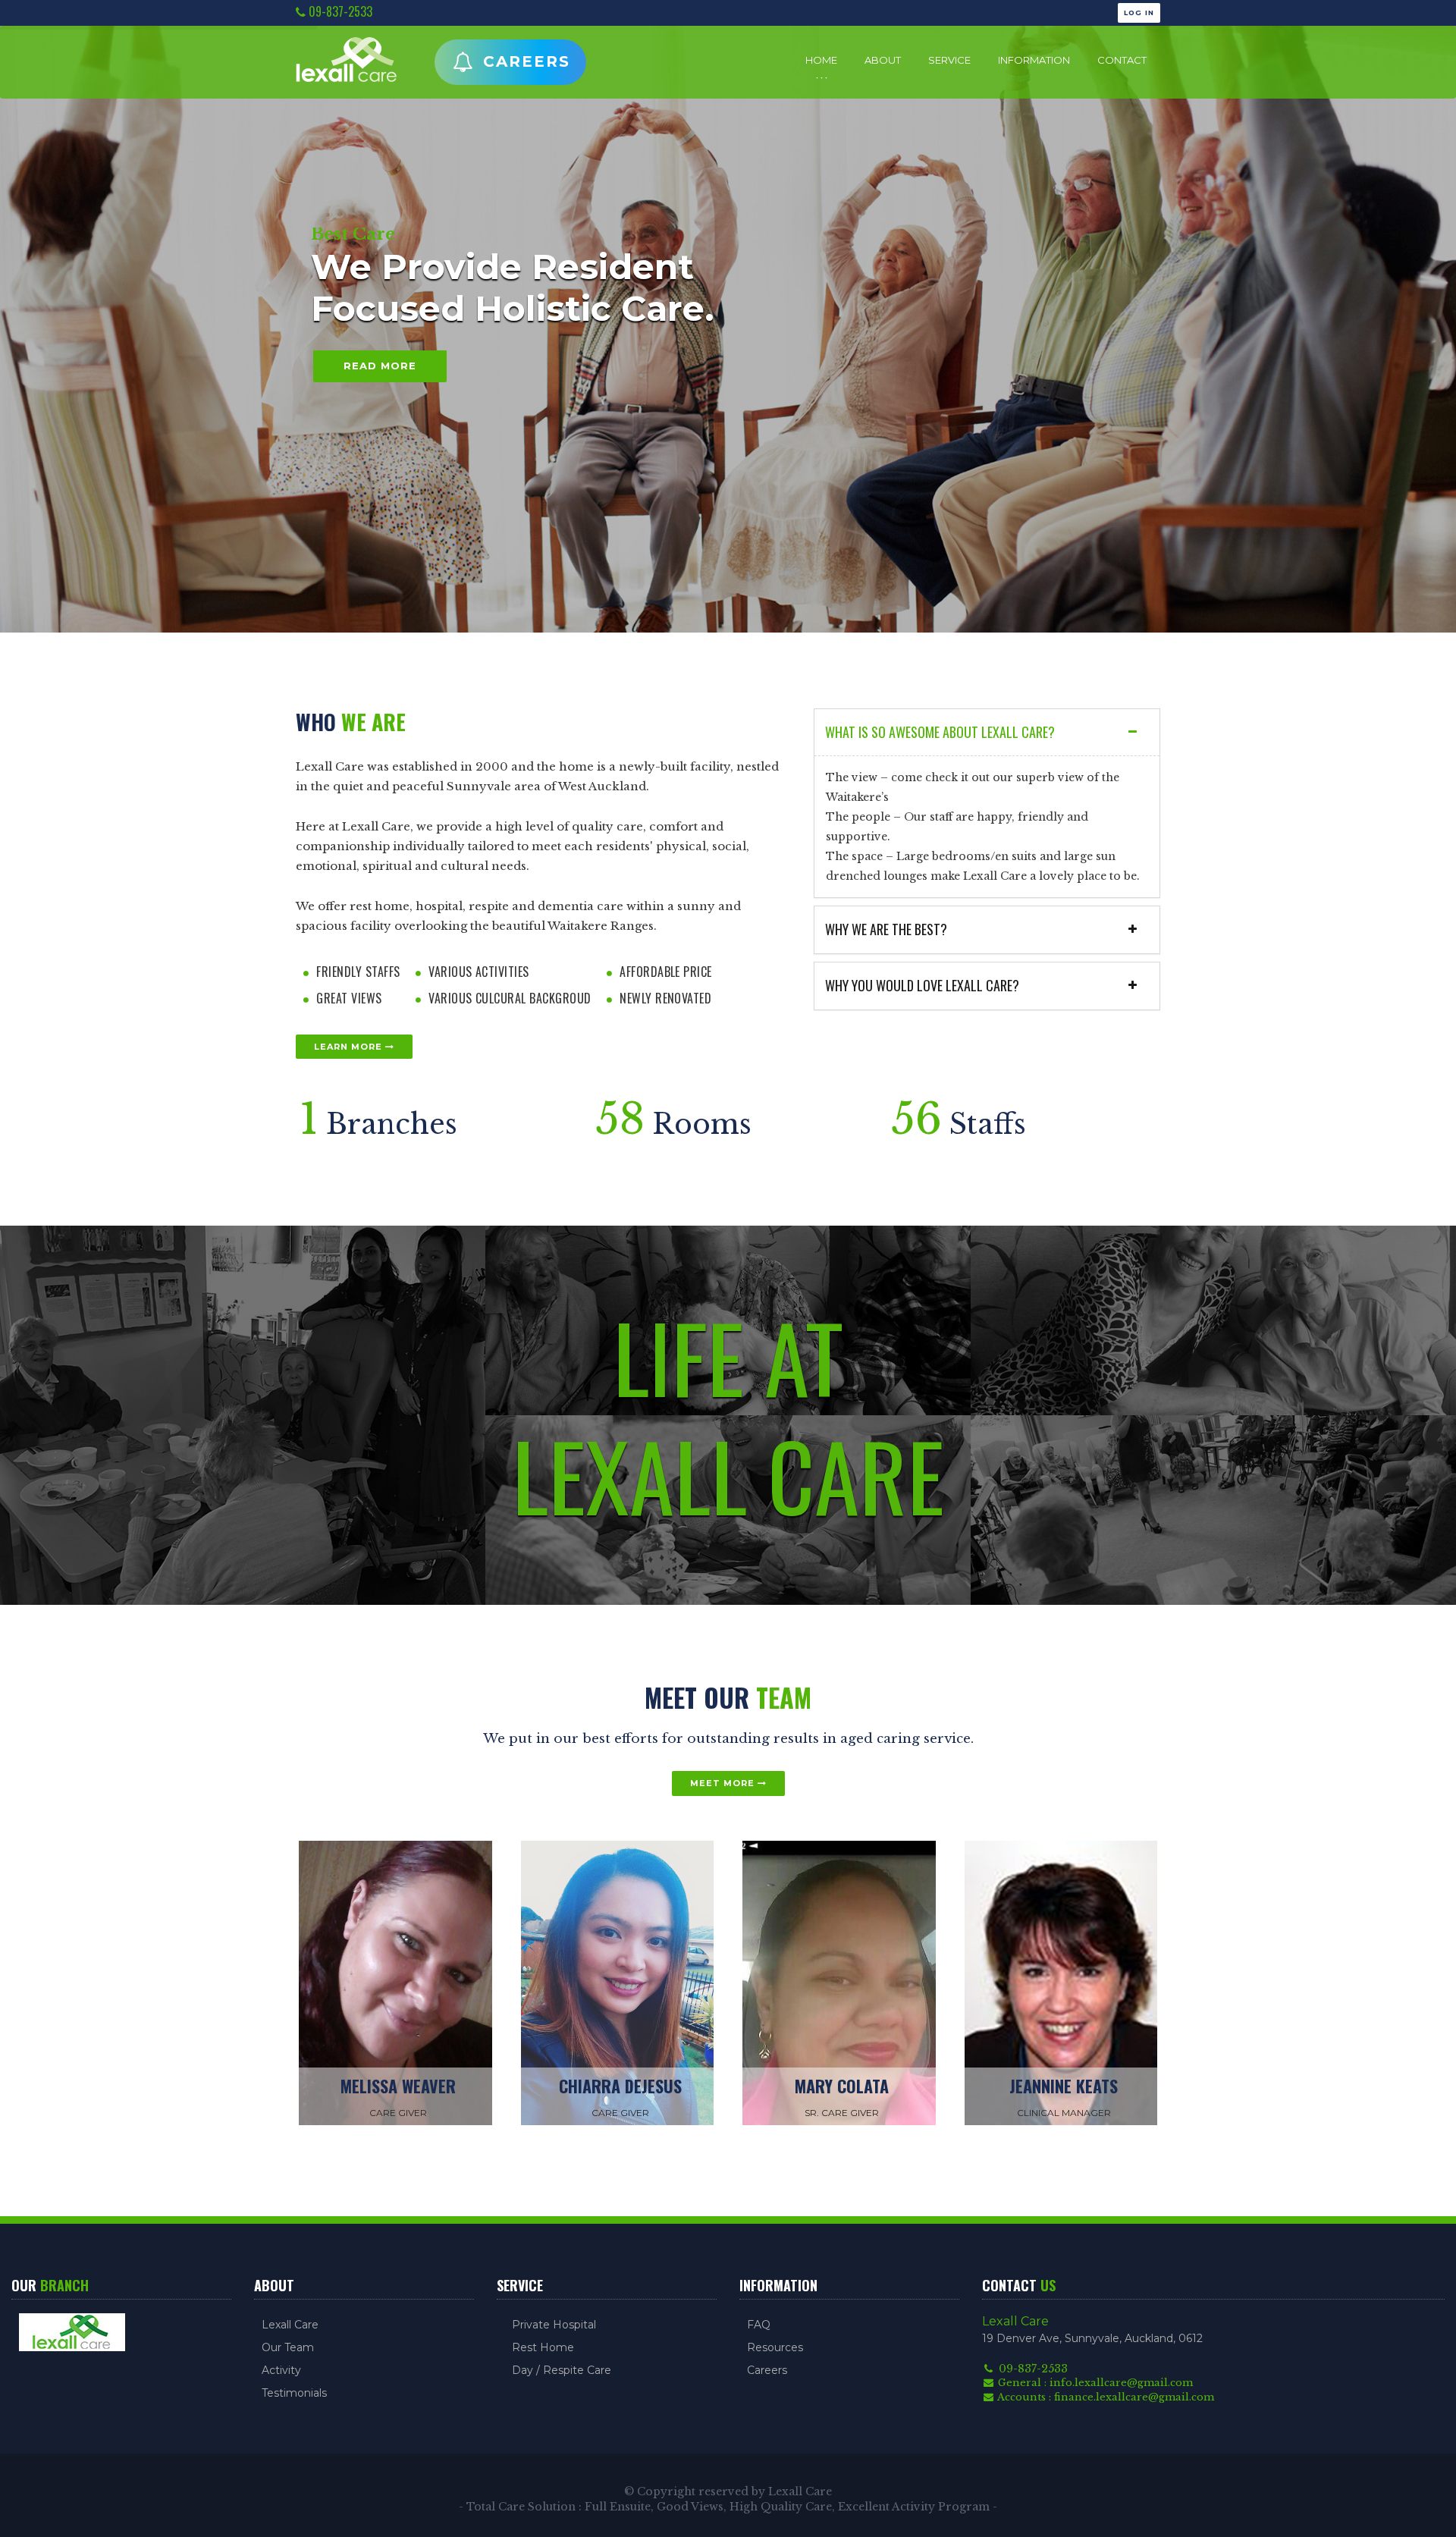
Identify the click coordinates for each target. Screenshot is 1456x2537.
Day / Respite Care (562, 2370)
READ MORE (380, 367)
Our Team (288, 2347)
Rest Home (543, 2347)
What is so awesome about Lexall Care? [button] (940, 732)
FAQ (759, 2325)
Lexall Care (290, 2325)
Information (1034, 60)
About (883, 60)
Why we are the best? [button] (886, 929)
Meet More (724, 1783)
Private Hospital (554, 2325)
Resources (775, 2347)
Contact (1122, 60)
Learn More (350, 1047)
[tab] (987, 733)
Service (949, 60)
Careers (524, 61)
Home (821, 60)
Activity (281, 2370)
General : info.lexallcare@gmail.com (1094, 2383)
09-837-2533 (339, 12)
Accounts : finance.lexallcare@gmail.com (1105, 2397)
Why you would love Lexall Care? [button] (922, 986)
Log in (1139, 13)
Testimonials (294, 2393)
